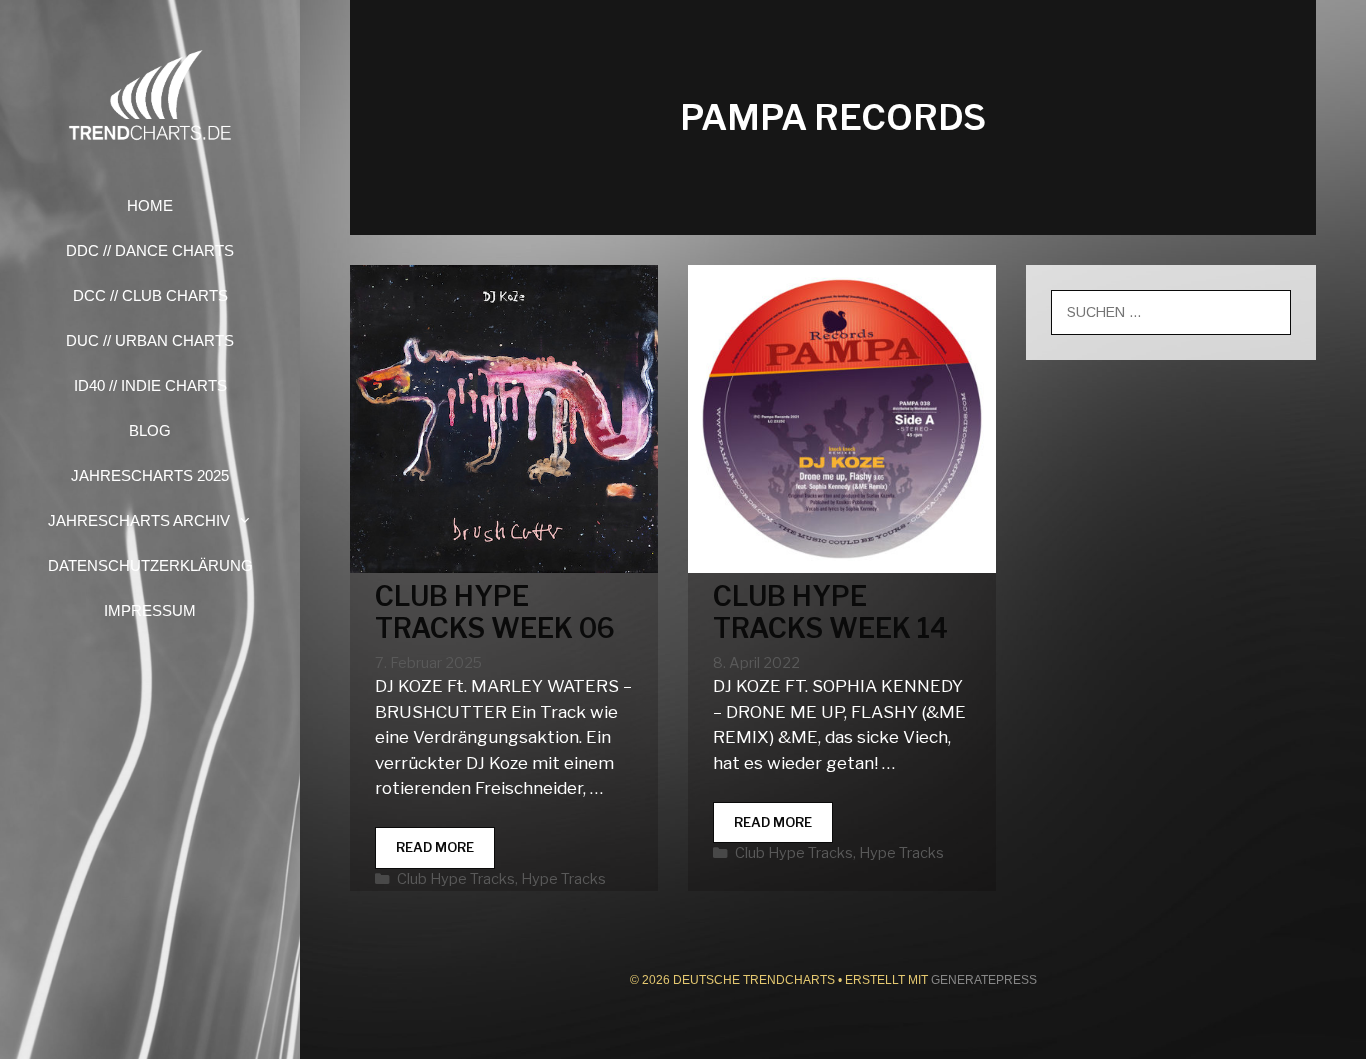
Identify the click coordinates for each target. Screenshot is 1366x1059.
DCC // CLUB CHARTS (150, 295)
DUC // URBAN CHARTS (150, 340)
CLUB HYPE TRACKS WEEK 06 (495, 612)
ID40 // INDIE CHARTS (150, 385)
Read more (445, 853)
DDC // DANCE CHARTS (150, 250)
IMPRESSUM (150, 610)
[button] (251, 520)
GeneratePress (984, 980)
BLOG (150, 430)
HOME (150, 205)
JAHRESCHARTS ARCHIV (139, 520)
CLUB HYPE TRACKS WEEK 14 (830, 612)
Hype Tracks (563, 879)
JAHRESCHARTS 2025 (150, 475)
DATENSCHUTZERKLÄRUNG (150, 565)
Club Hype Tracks (456, 879)
